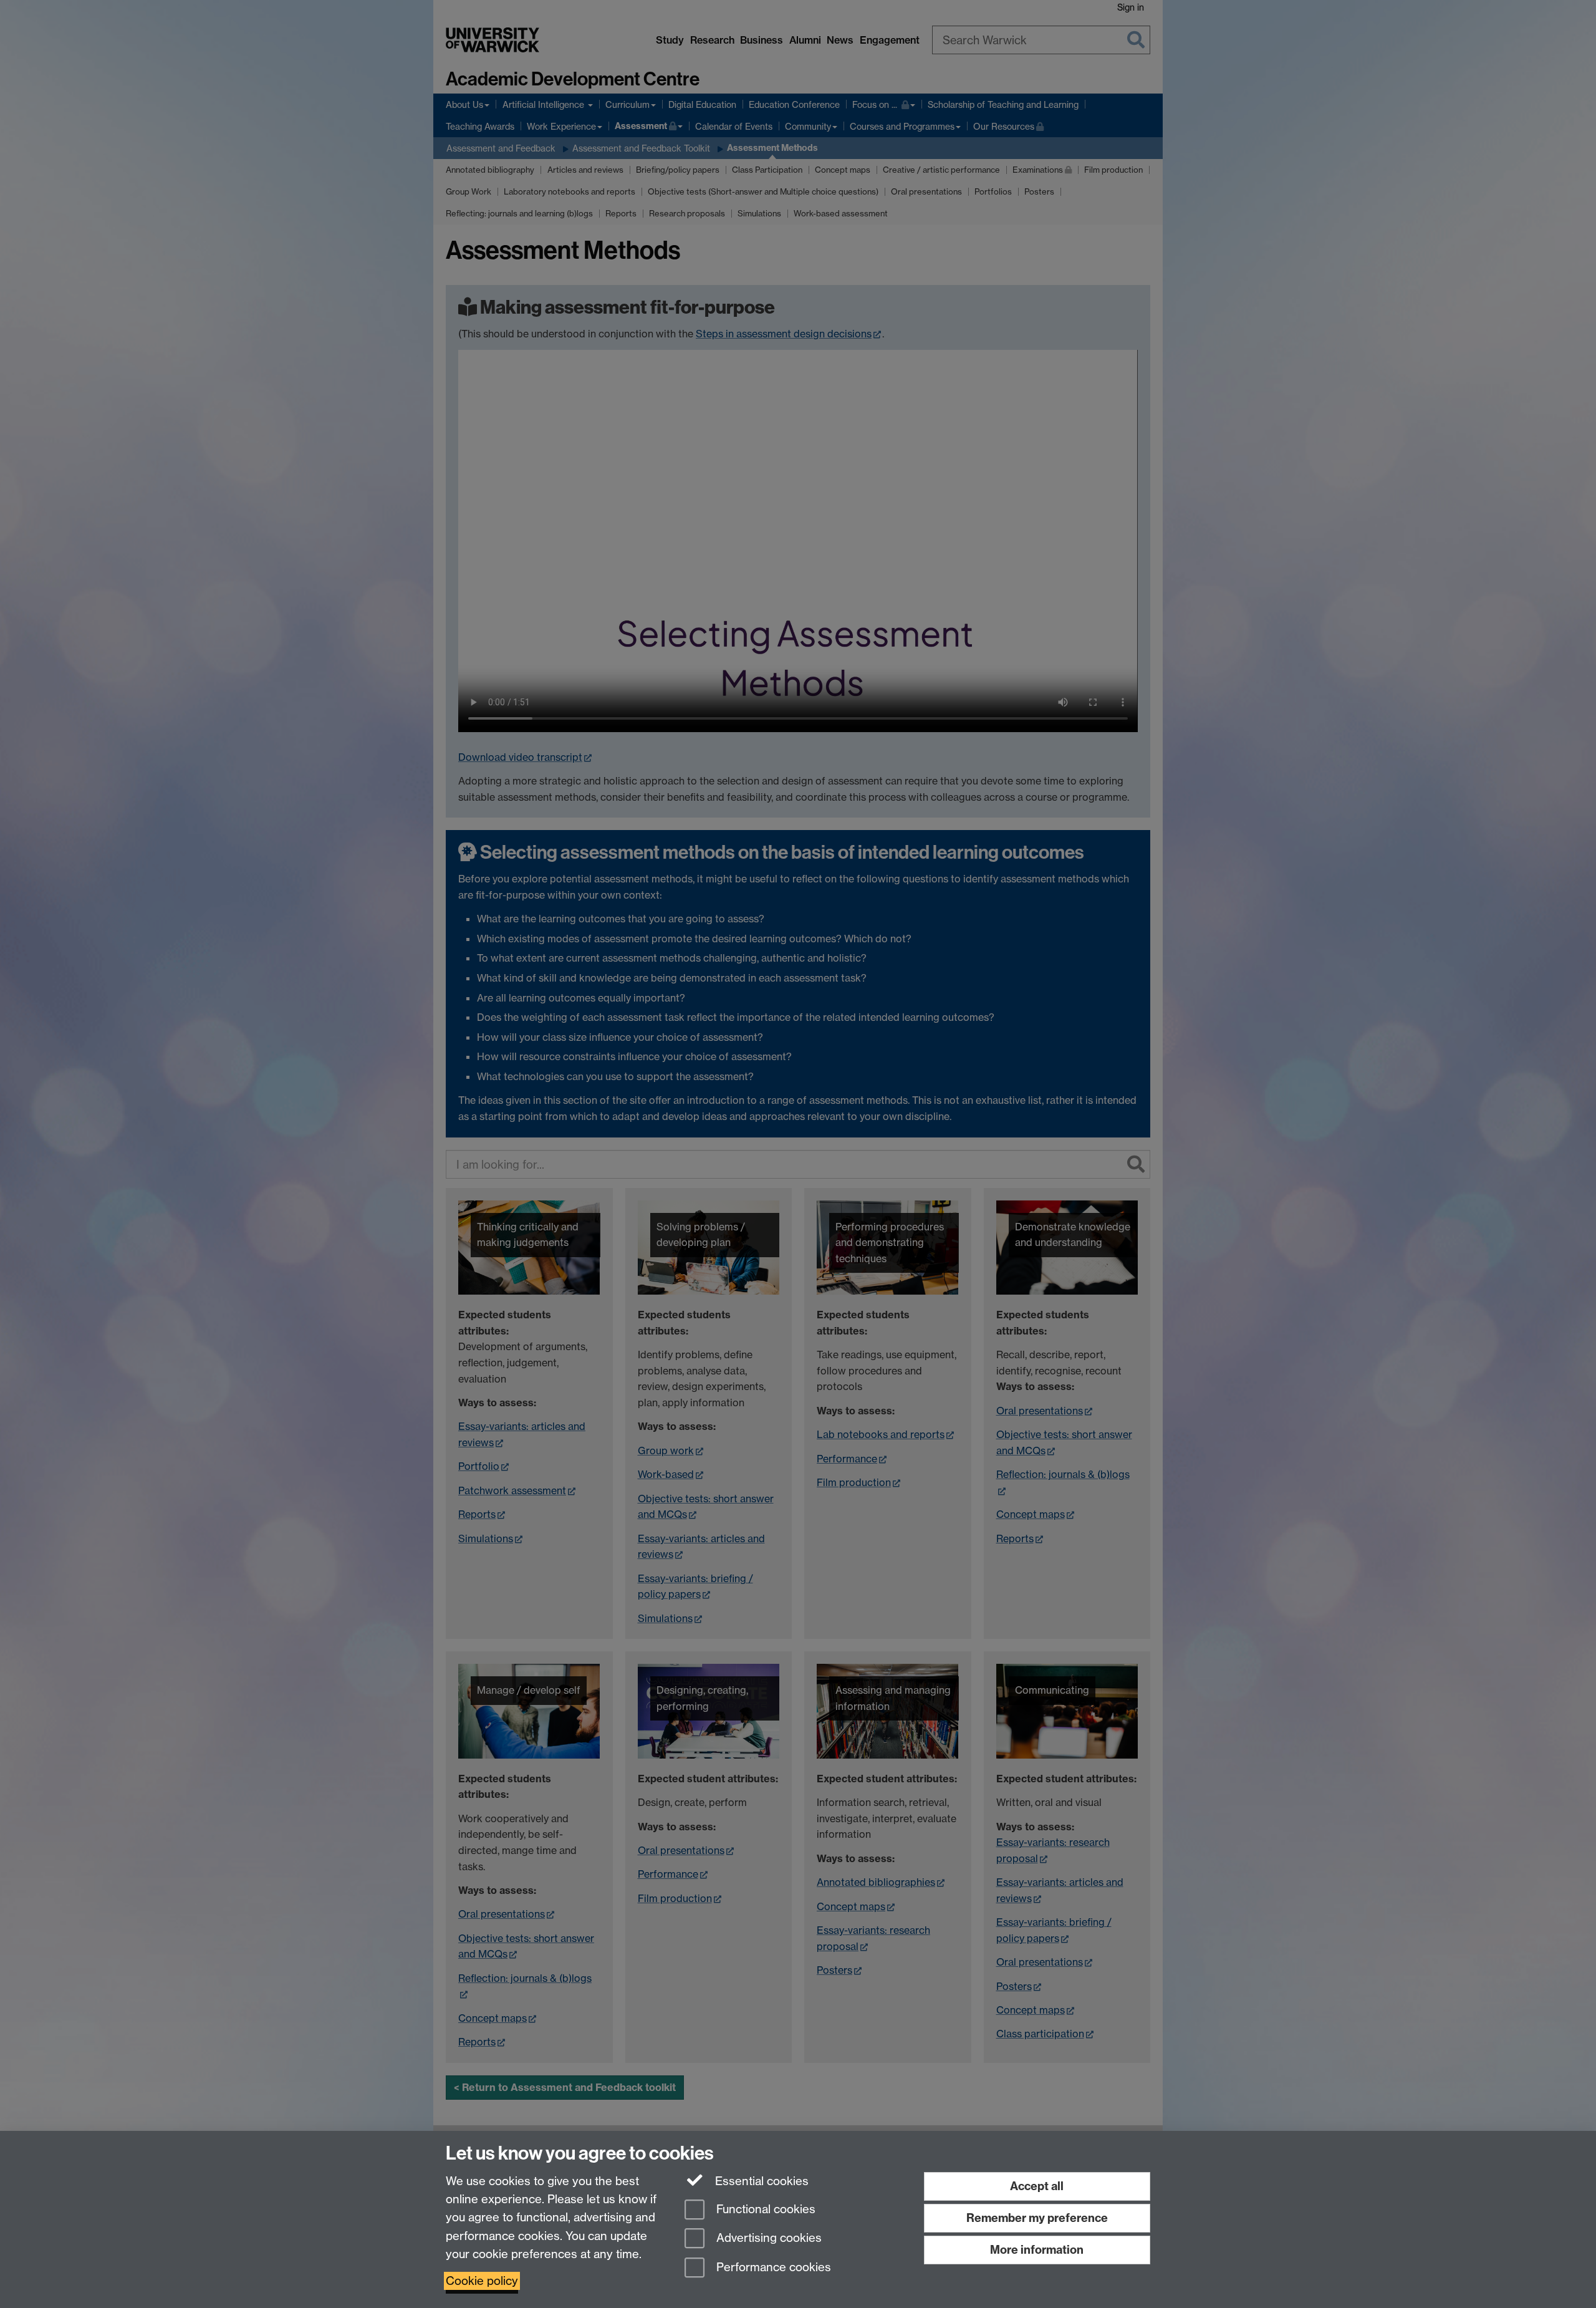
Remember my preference (1037, 2218)
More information (1037, 2250)
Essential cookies (760, 2181)
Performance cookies (772, 2268)
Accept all (1037, 2186)
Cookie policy (482, 2281)
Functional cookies (764, 2209)
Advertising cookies (767, 2238)
